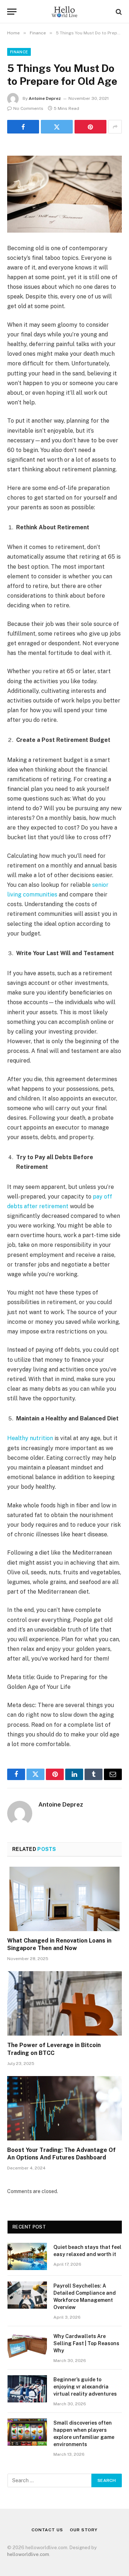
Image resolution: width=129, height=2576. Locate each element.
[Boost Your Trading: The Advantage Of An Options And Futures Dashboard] (64, 2108)
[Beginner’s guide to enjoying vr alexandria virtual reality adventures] (27, 2389)
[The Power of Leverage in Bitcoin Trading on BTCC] (64, 2003)
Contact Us (47, 2530)
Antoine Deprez (45, 98)
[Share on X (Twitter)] (57, 127)
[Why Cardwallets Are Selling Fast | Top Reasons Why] (27, 2346)
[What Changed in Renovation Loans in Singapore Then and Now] (64, 1899)
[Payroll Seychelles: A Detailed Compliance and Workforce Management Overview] (27, 2295)
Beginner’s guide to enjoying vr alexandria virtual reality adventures (85, 2387)
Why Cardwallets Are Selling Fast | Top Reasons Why (86, 2343)
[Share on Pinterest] (90, 127)
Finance (19, 52)
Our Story (84, 2530)
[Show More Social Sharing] (115, 127)
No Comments (28, 108)
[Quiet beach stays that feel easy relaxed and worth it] (27, 2256)
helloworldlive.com (28, 2554)
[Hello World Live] (64, 12)
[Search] (118, 12)
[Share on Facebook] (23, 127)
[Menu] (12, 12)
